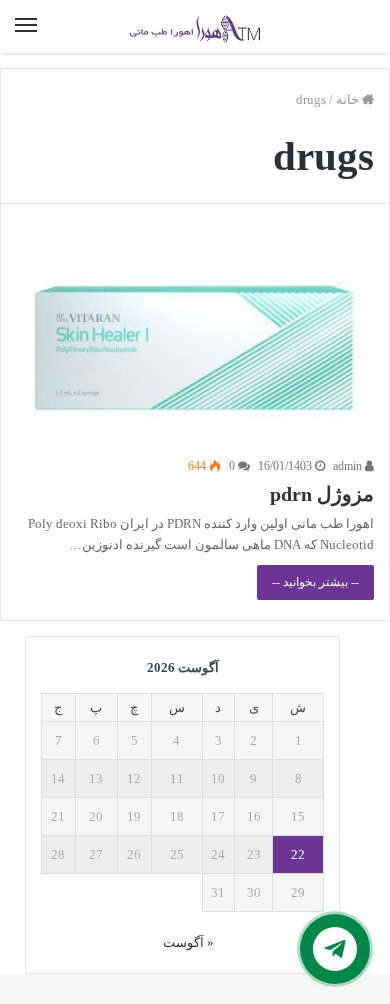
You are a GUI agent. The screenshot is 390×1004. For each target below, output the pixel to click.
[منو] (26, 26)
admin (349, 466)
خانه (349, 99)
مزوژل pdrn (322, 494)
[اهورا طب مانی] (195, 26)
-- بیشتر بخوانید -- (315, 582)
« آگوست (188, 942)
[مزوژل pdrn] (195, 345)
